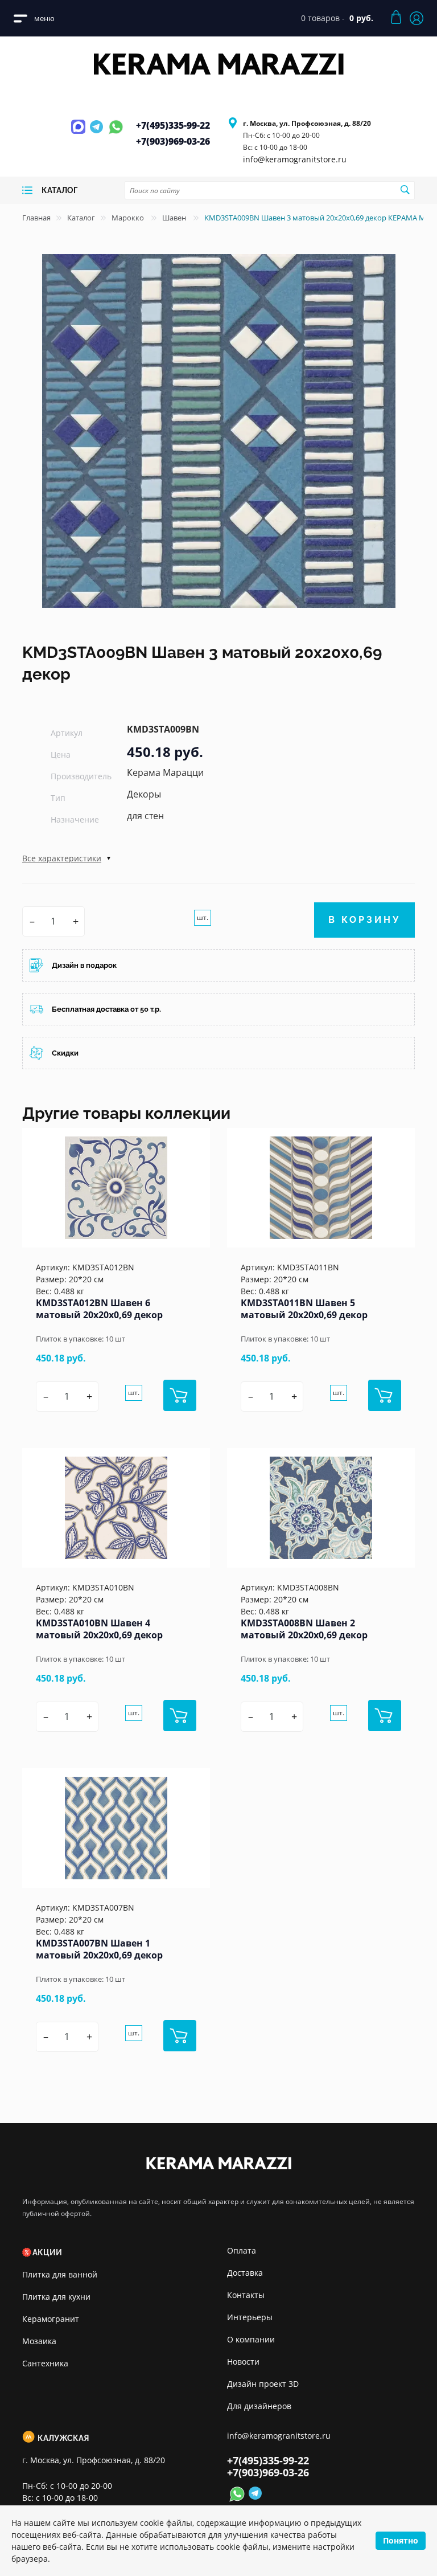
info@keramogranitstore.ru (295, 159)
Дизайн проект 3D (263, 2384)
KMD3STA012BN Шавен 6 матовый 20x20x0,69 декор (99, 1309)
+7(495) (173, 125)
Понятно (401, 2540)
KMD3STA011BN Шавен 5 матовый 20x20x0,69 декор (304, 1309)
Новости (243, 2362)
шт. (203, 917)
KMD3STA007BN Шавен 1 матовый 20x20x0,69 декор (99, 1949)
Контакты (246, 2295)
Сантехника (45, 2363)
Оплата (242, 2250)
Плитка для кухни (56, 2297)
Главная (36, 218)
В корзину (364, 920)
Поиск (405, 190)
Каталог (81, 218)
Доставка (245, 2273)
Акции (47, 2252)
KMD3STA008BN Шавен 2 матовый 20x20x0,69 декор (304, 1629)
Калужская (63, 2438)
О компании (251, 2339)
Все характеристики (62, 858)
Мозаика (39, 2341)
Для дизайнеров (259, 2406)
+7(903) (173, 141)
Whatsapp (116, 133)
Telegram (98, 133)
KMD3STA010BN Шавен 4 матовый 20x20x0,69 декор (99, 1629)
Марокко (129, 218)
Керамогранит (51, 2319)
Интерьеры (250, 2317)
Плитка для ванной (60, 2274)
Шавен (175, 218)
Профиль (417, 18)
